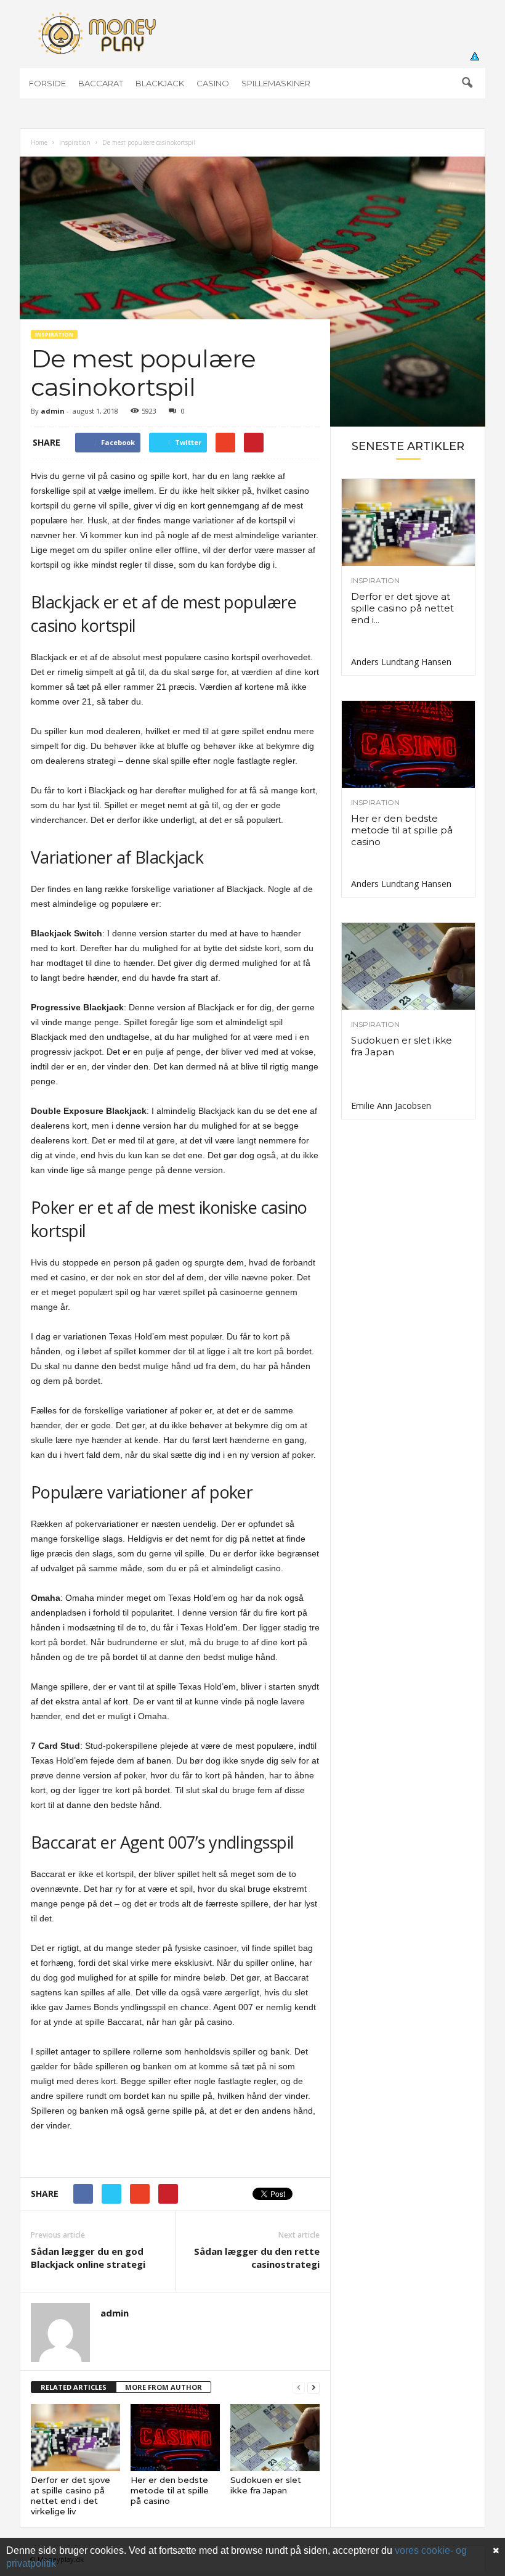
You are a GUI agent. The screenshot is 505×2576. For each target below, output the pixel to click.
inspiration (75, 142)
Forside (47, 83)
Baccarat (101, 83)
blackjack (160, 83)
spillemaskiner (276, 83)
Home (39, 142)
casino (213, 83)
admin (53, 411)
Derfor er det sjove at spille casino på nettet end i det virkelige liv (71, 2496)
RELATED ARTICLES (74, 2387)
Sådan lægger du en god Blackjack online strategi (88, 2258)
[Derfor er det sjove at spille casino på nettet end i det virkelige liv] (75, 2437)
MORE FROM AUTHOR (164, 2387)
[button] (467, 83)
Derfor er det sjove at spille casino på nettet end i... (402, 608)
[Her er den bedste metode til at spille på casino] (175, 2437)
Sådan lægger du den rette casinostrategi (257, 2258)
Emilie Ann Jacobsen (391, 1106)
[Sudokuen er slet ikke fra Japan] (275, 2437)
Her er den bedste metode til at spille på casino (170, 2490)
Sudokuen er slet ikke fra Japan (266, 2485)
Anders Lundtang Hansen (401, 662)
